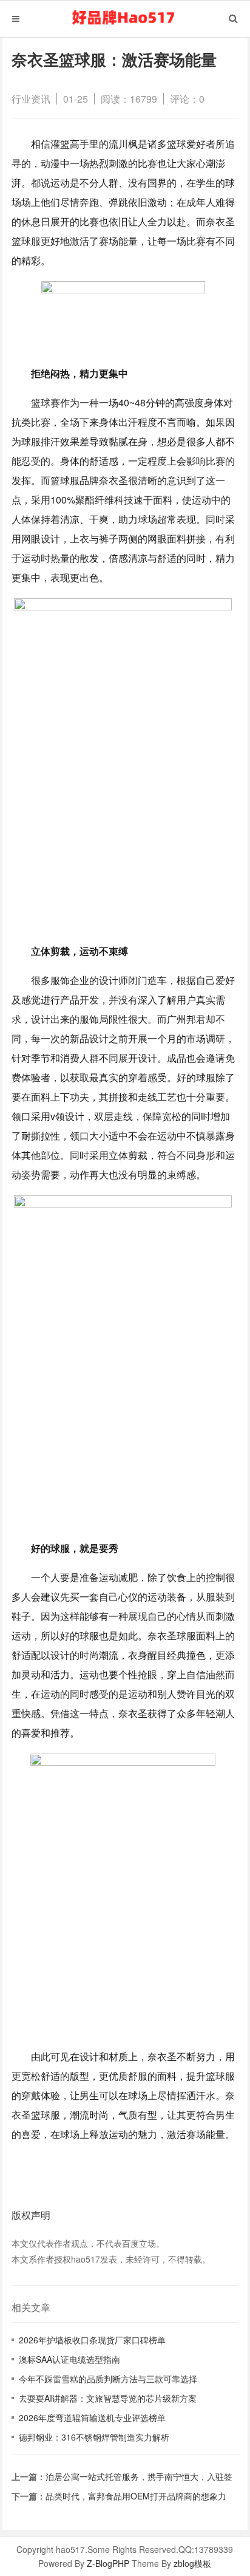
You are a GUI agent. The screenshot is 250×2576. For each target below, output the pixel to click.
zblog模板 (192, 2563)
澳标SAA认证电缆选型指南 (69, 2359)
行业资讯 (31, 99)
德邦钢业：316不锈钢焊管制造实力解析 (94, 2437)
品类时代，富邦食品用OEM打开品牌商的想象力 (136, 2496)
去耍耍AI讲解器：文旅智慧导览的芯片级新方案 (108, 2398)
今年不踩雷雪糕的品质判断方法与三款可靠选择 (108, 2379)
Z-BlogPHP (108, 2563)
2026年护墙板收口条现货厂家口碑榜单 (92, 2340)
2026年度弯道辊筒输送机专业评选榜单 (92, 2417)
